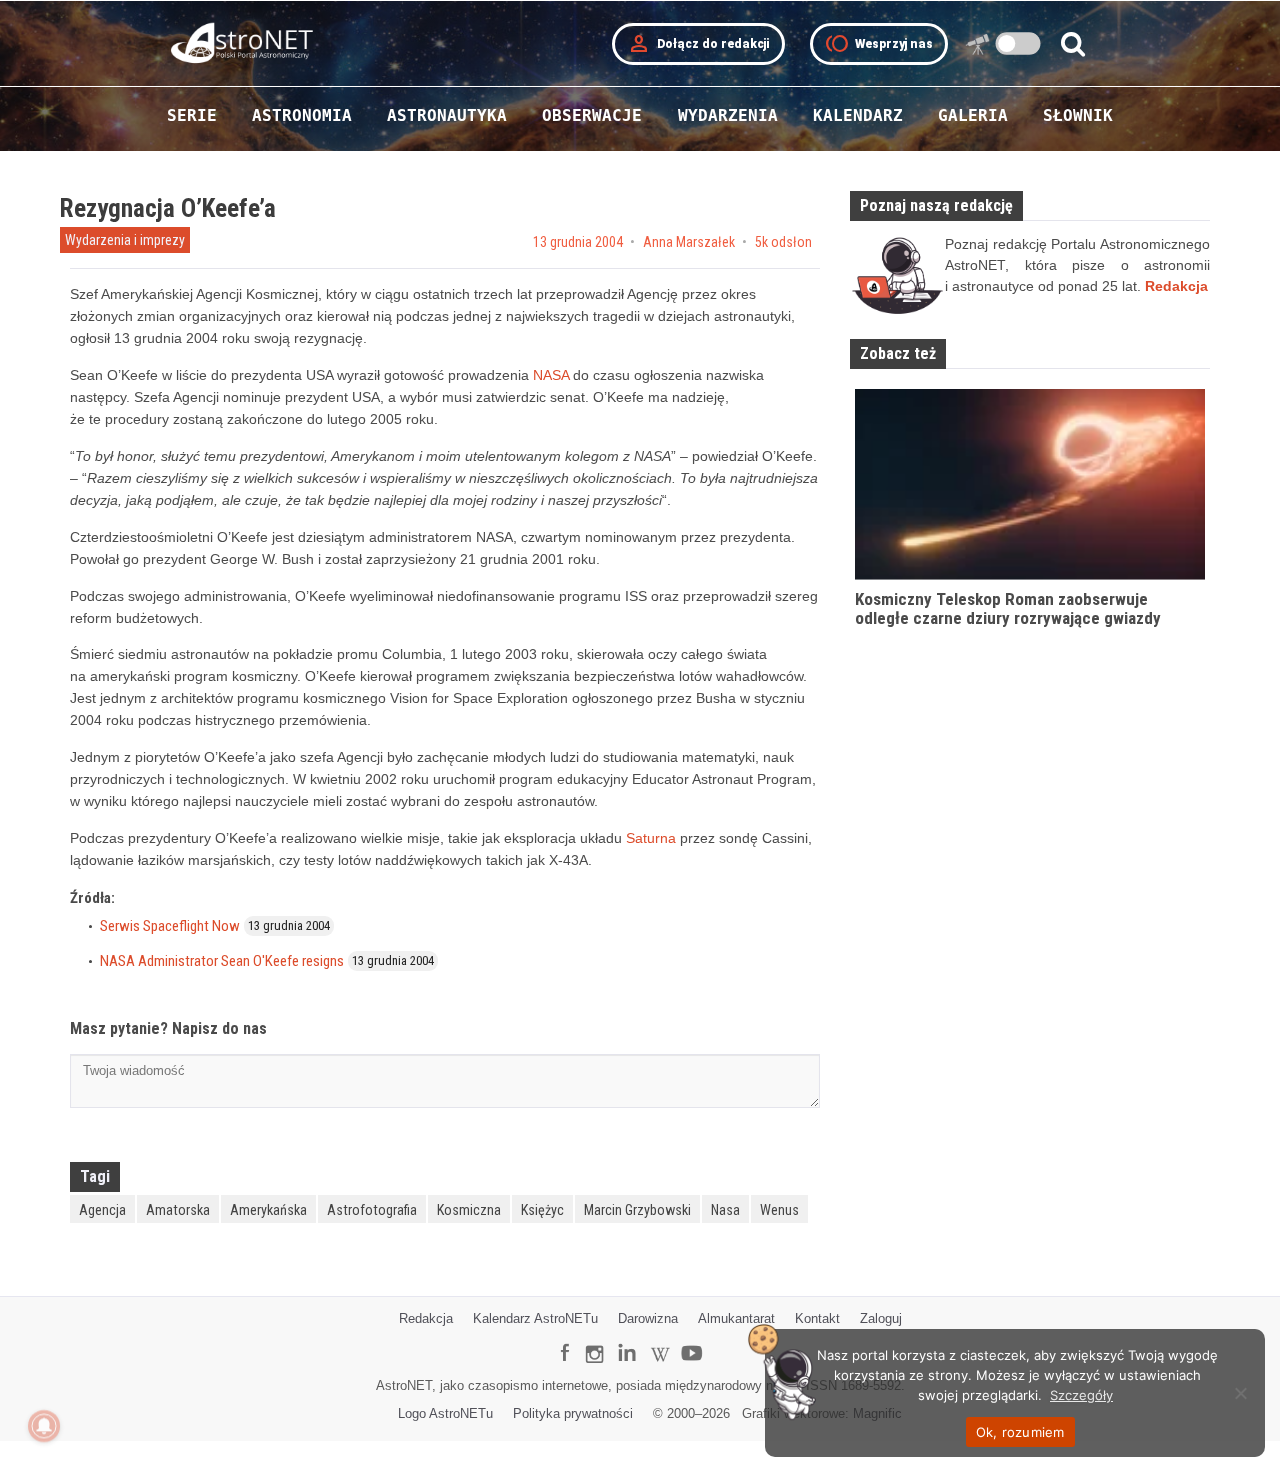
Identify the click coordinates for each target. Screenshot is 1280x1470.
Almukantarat (736, 1318)
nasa (725, 1210)
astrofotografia (372, 1210)
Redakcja (426, 1318)
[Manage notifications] (44, 1426)
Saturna (651, 838)
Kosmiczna (469, 1210)
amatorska (178, 1210)
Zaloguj (881, 1318)
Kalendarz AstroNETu (535, 1318)
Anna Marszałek (689, 242)
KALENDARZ (858, 115)
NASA (551, 375)
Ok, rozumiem (1020, 1432)
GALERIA (973, 115)
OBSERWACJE (592, 115)
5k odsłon (783, 242)
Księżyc (542, 1210)
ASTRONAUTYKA (447, 115)
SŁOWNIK (1078, 115)
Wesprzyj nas (879, 44)
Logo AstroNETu (445, 1413)
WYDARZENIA (728, 115)
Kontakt (817, 1318)
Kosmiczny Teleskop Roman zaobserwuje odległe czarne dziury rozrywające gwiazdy (1008, 608)
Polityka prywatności (573, 1413)
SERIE (192, 115)
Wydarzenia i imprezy (125, 240)
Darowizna (648, 1318)
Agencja (102, 1210)
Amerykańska (268, 1210)
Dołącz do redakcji (698, 44)
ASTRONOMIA (302, 115)
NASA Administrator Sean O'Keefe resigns (222, 961)
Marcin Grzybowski (637, 1210)
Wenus (779, 1210)
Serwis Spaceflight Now (170, 926)
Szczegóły (1081, 1395)
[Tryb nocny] (1018, 43)
